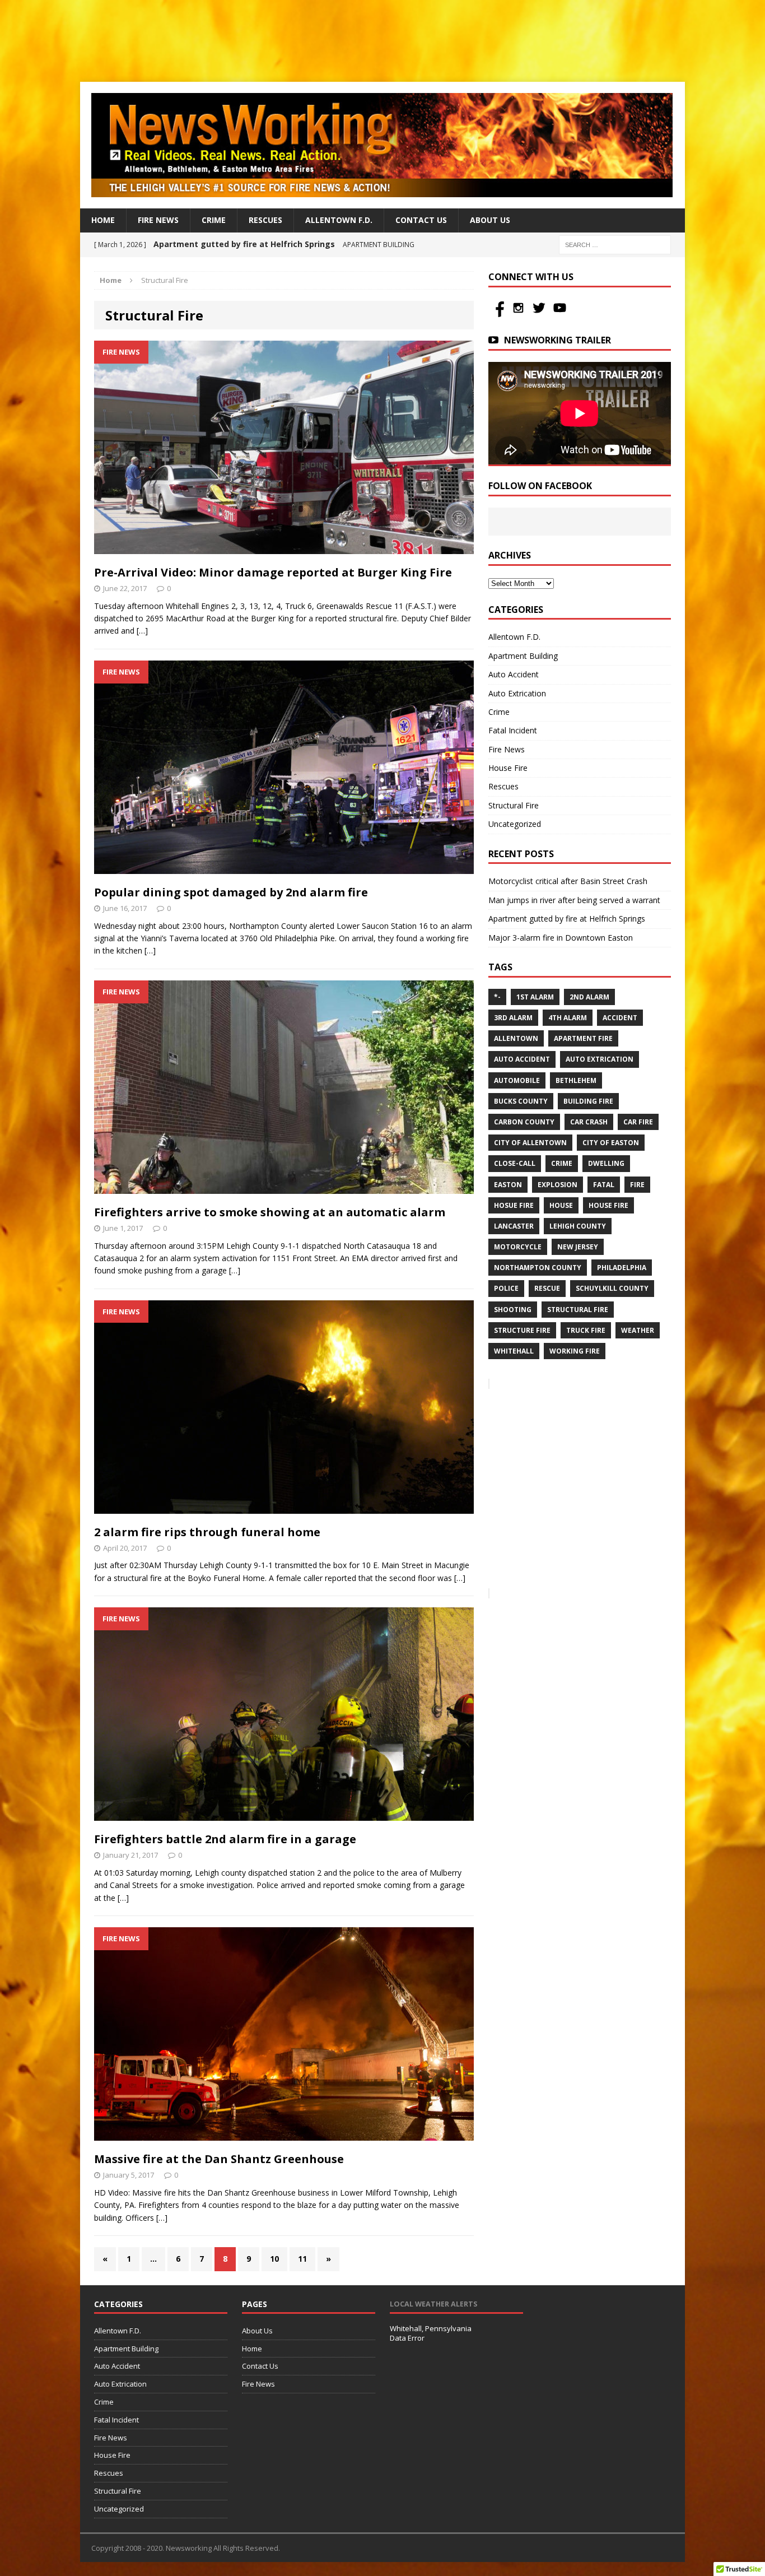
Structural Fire (514, 805)
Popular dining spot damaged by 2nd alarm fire (231, 892)
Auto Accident (514, 674)
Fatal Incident (513, 730)
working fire (575, 1351)
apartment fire (583, 1038)
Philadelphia (622, 1268)
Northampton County (538, 1268)
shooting (513, 1310)
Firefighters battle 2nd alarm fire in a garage (225, 1839)
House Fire (508, 768)
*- (497, 997)
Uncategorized (515, 824)
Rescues (265, 220)
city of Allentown (530, 1143)
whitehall (514, 1351)
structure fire (522, 1330)
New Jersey (578, 1247)
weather (638, 1330)
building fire (588, 1101)
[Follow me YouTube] (560, 314)
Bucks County (521, 1101)
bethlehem (576, 1080)
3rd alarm (513, 1018)
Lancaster (514, 1226)
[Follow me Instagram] (519, 314)
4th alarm (568, 1018)
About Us (490, 220)
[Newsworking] (382, 145)
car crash (589, 1122)
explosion (558, 1185)
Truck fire (586, 1330)
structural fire (578, 1310)
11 (302, 2259)
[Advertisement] (382, 39)
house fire (608, 1205)
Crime (214, 220)
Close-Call (515, 1163)
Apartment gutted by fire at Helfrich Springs (567, 919)
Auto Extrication (517, 693)
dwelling (606, 1163)
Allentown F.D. (339, 220)
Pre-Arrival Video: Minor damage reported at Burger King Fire (273, 572)
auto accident (522, 1059)
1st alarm (535, 997)
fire (637, 1185)
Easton (508, 1185)
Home (103, 220)
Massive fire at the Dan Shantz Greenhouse (219, 2159)
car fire (638, 1122)
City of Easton (611, 1143)
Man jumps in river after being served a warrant (574, 900)
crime (562, 1163)
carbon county (524, 1122)
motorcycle (518, 1247)
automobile (517, 1080)
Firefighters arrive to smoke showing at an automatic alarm (270, 1212)
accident (620, 1018)
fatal (604, 1185)
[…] (142, 631)
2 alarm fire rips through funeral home (207, 1532)
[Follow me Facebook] (499, 314)
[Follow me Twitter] (540, 314)
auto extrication (600, 1059)
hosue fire (514, 1205)
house (561, 1205)
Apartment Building (523, 656)
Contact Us (421, 220)
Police (506, 1288)
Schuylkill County (612, 1288)
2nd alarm (589, 997)
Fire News (158, 220)
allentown (516, 1038)
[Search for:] (615, 244)
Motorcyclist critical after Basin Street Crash (568, 881)
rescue (547, 1288)
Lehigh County (578, 1226)
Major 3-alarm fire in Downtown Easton (561, 938)
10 (274, 2259)
